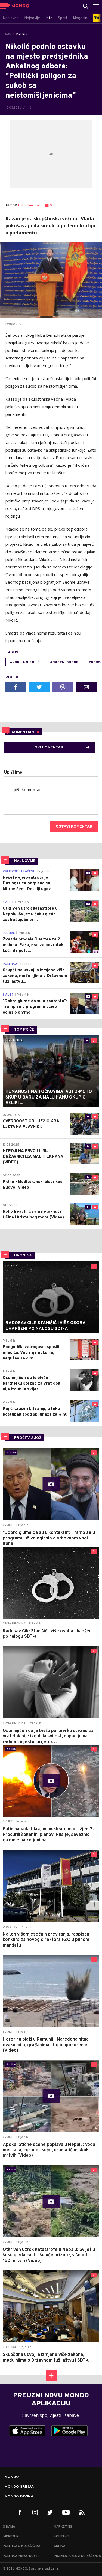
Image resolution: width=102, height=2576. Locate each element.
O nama (9, 2527)
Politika (22, 34)
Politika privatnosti (21, 2556)
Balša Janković (29, 206)
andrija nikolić (25, 662)
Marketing (63, 2527)
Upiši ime (13, 773)
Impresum (11, 2536)
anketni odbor (64, 662)
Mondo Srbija (19, 2487)
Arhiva (60, 2546)
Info (9, 34)
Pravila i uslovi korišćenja (77, 2556)
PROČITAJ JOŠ (28, 1438)
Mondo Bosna (19, 2497)
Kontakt (61, 2536)
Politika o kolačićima (21, 2546)
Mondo (12, 2477)
